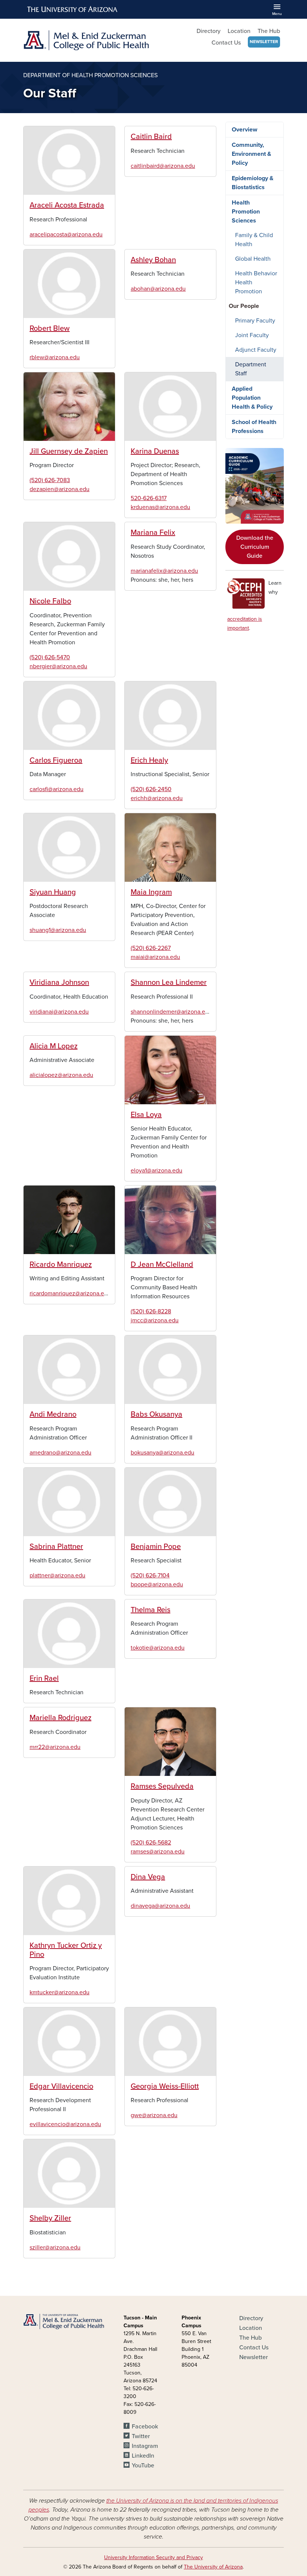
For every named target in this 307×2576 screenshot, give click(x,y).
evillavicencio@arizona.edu (65, 2124)
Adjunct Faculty (256, 350)
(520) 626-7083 (50, 480)
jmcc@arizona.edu (155, 1320)
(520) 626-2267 (151, 948)
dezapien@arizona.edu (60, 489)
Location (239, 31)
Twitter (141, 2436)
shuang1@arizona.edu (58, 930)
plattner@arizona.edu (57, 1575)
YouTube (143, 2465)
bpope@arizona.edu (157, 1584)
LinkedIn (143, 2456)
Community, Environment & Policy (251, 154)
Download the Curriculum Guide (255, 547)
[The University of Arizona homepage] (73, 9)
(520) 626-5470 (50, 657)
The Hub (269, 31)
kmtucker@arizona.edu (60, 1992)
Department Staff (251, 369)
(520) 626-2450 (151, 789)
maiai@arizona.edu (155, 957)
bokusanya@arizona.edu (162, 1453)
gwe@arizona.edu (154, 2115)
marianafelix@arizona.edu (164, 571)
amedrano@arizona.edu (60, 1453)
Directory (209, 31)
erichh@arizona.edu (157, 798)
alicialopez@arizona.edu (61, 1075)
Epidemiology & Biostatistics (253, 183)
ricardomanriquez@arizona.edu (70, 1293)
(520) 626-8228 (151, 1311)
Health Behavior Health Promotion (256, 282)
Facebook (145, 2427)
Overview (244, 130)
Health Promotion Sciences (246, 212)
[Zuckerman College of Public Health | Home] (86, 40)
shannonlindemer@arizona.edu (171, 1012)
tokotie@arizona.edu (158, 1648)
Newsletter (264, 42)
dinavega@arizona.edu (160, 1906)
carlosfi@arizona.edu (57, 789)
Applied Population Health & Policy (252, 398)
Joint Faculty (252, 335)
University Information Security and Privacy (153, 2557)
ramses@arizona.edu (158, 1852)
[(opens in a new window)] (255, 486)
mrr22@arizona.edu (55, 1747)
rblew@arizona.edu (55, 357)
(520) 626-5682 (151, 1843)
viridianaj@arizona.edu (59, 1012)
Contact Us (226, 43)
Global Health (253, 259)
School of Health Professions (254, 427)
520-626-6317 (149, 498)
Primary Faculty (255, 321)
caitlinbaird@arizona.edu (163, 166)
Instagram (145, 2446)
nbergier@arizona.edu (58, 666)
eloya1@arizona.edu (156, 1171)
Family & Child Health (254, 240)
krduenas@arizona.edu (160, 507)
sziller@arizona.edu (55, 2247)
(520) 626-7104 (150, 1575)
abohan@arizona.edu (158, 289)
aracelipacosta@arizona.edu (66, 234)
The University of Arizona (213, 2567)
